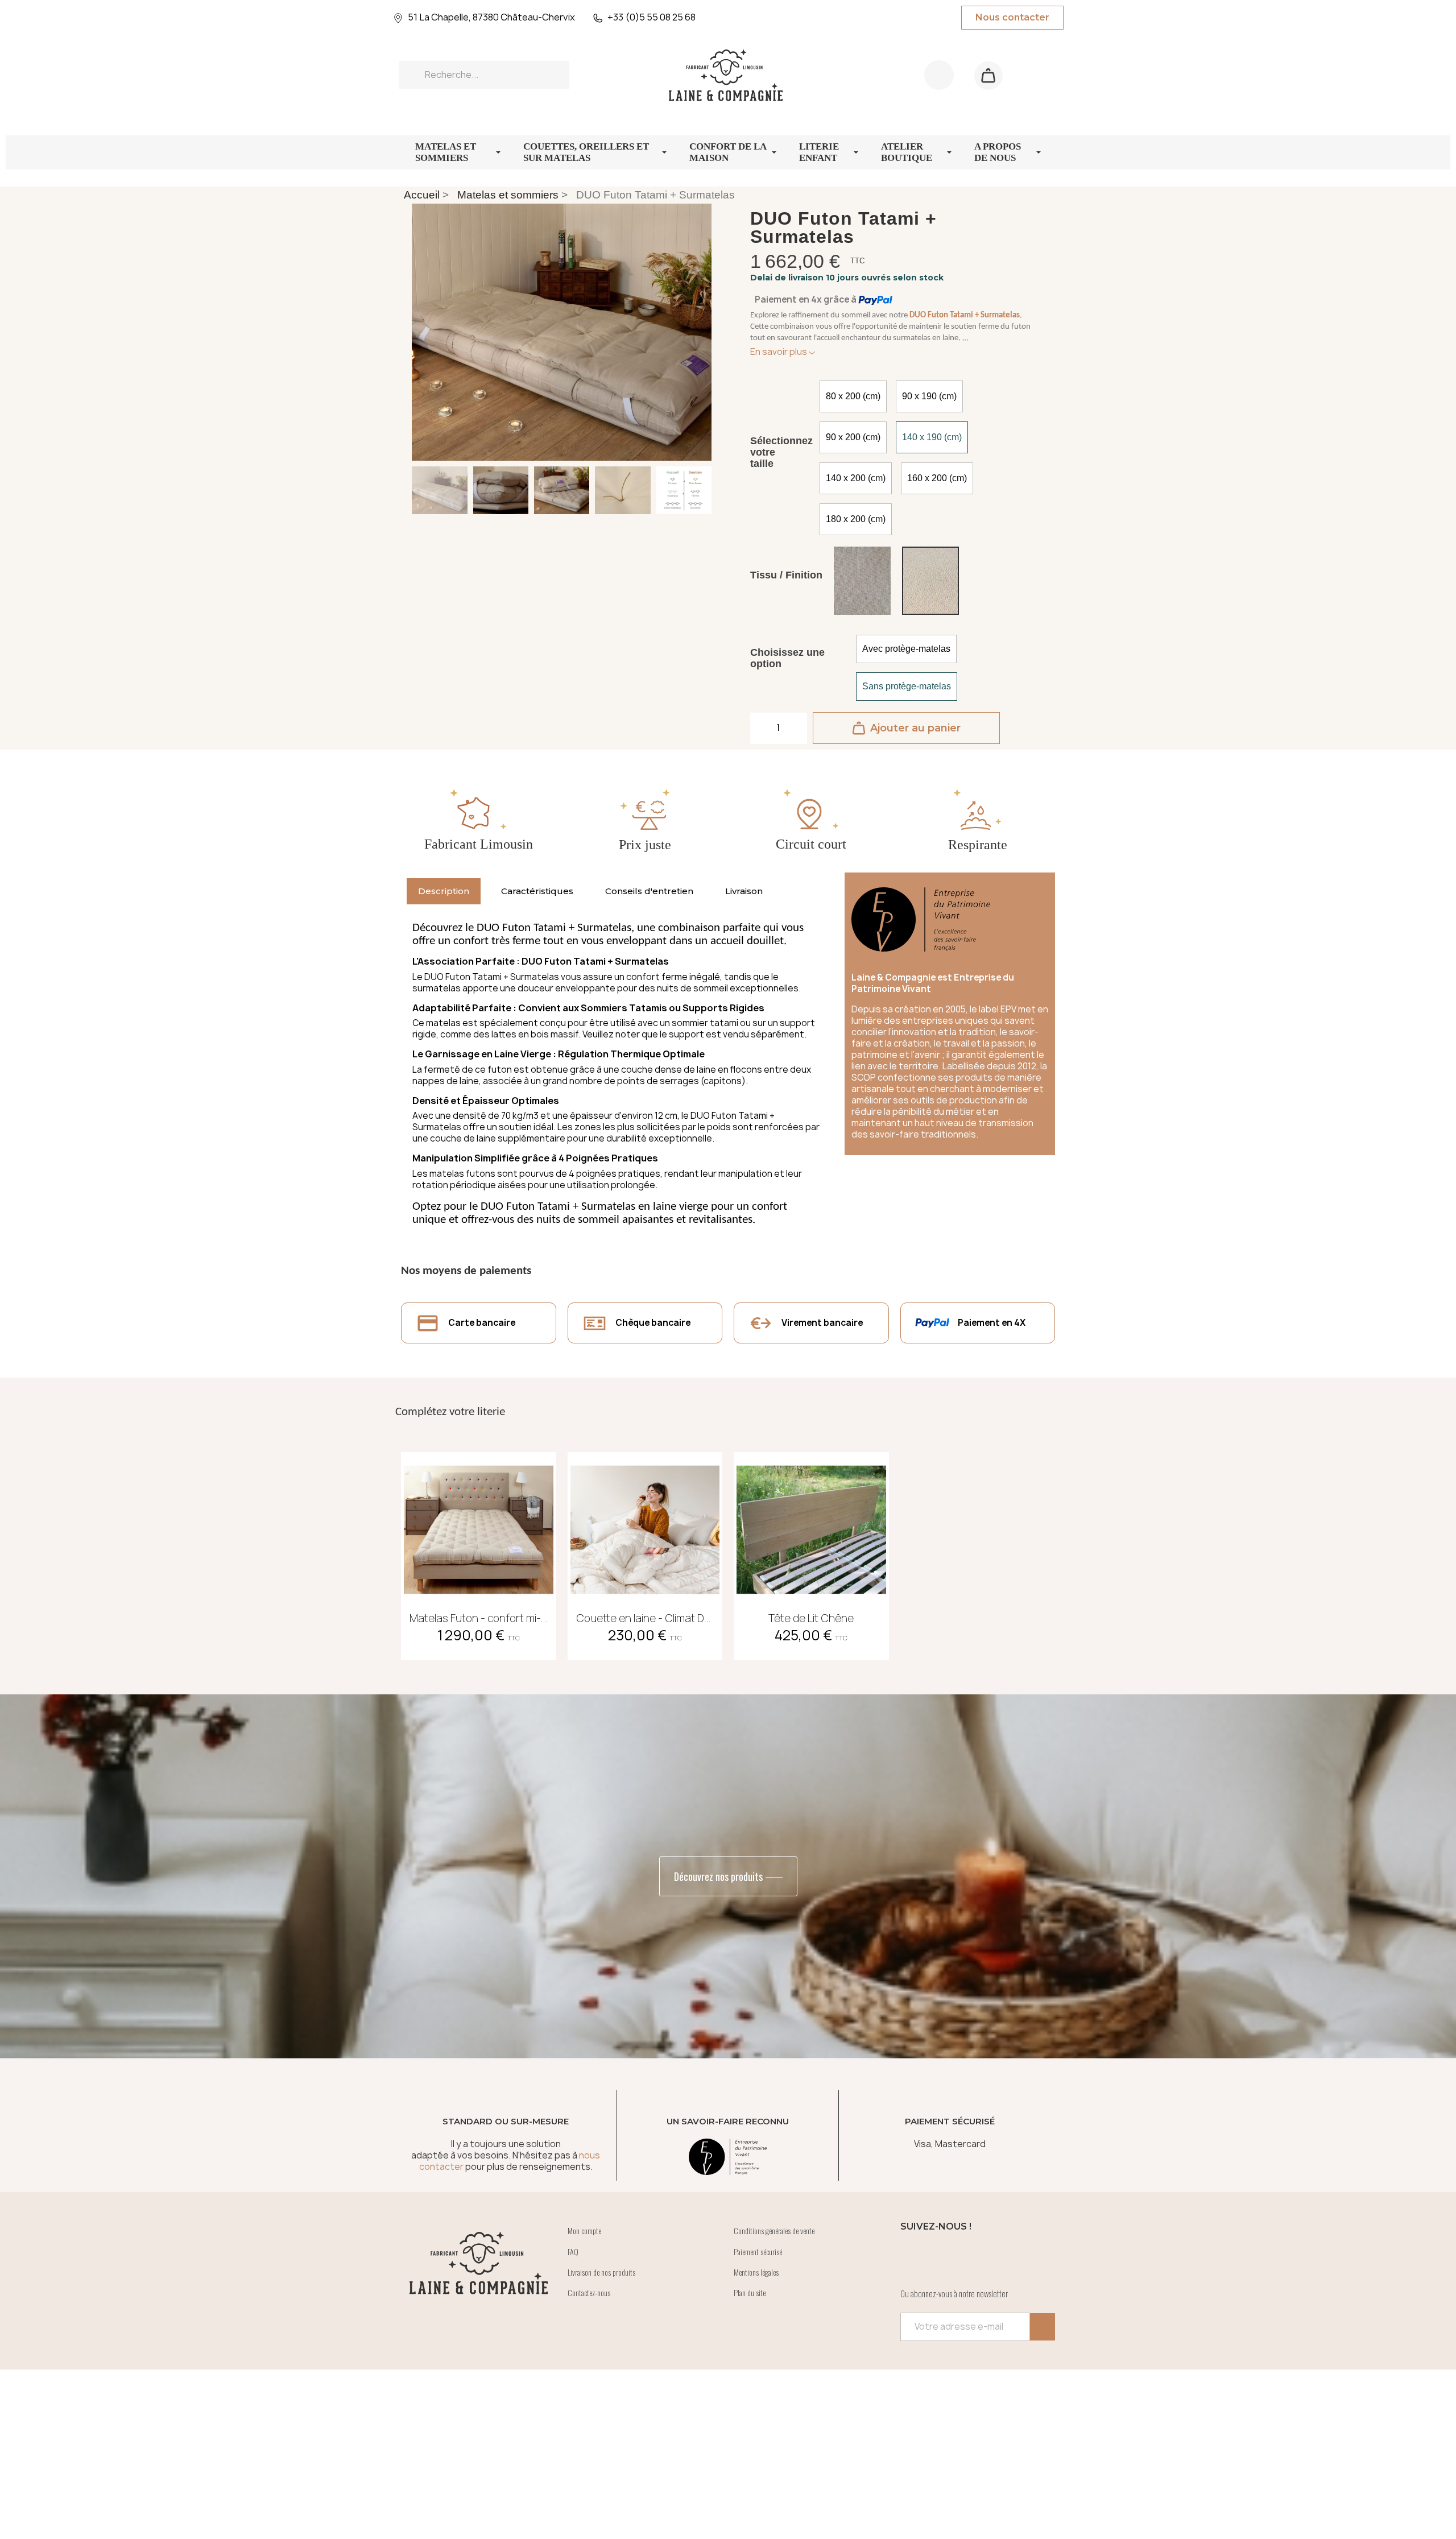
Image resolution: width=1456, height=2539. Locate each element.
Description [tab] (444, 891)
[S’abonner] (1043, 2327)
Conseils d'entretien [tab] (649, 891)
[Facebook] (915, 2257)
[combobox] (484, 75)
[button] (988, 75)
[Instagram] (946, 2257)
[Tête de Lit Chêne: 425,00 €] (811, 1552)
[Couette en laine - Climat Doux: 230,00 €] (645, 1552)
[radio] (853, 396)
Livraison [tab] (744, 891)
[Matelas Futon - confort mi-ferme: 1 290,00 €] (479, 1552)
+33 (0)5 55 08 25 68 (652, 17)
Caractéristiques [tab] (537, 891)
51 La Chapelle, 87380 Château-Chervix (491, 17)
